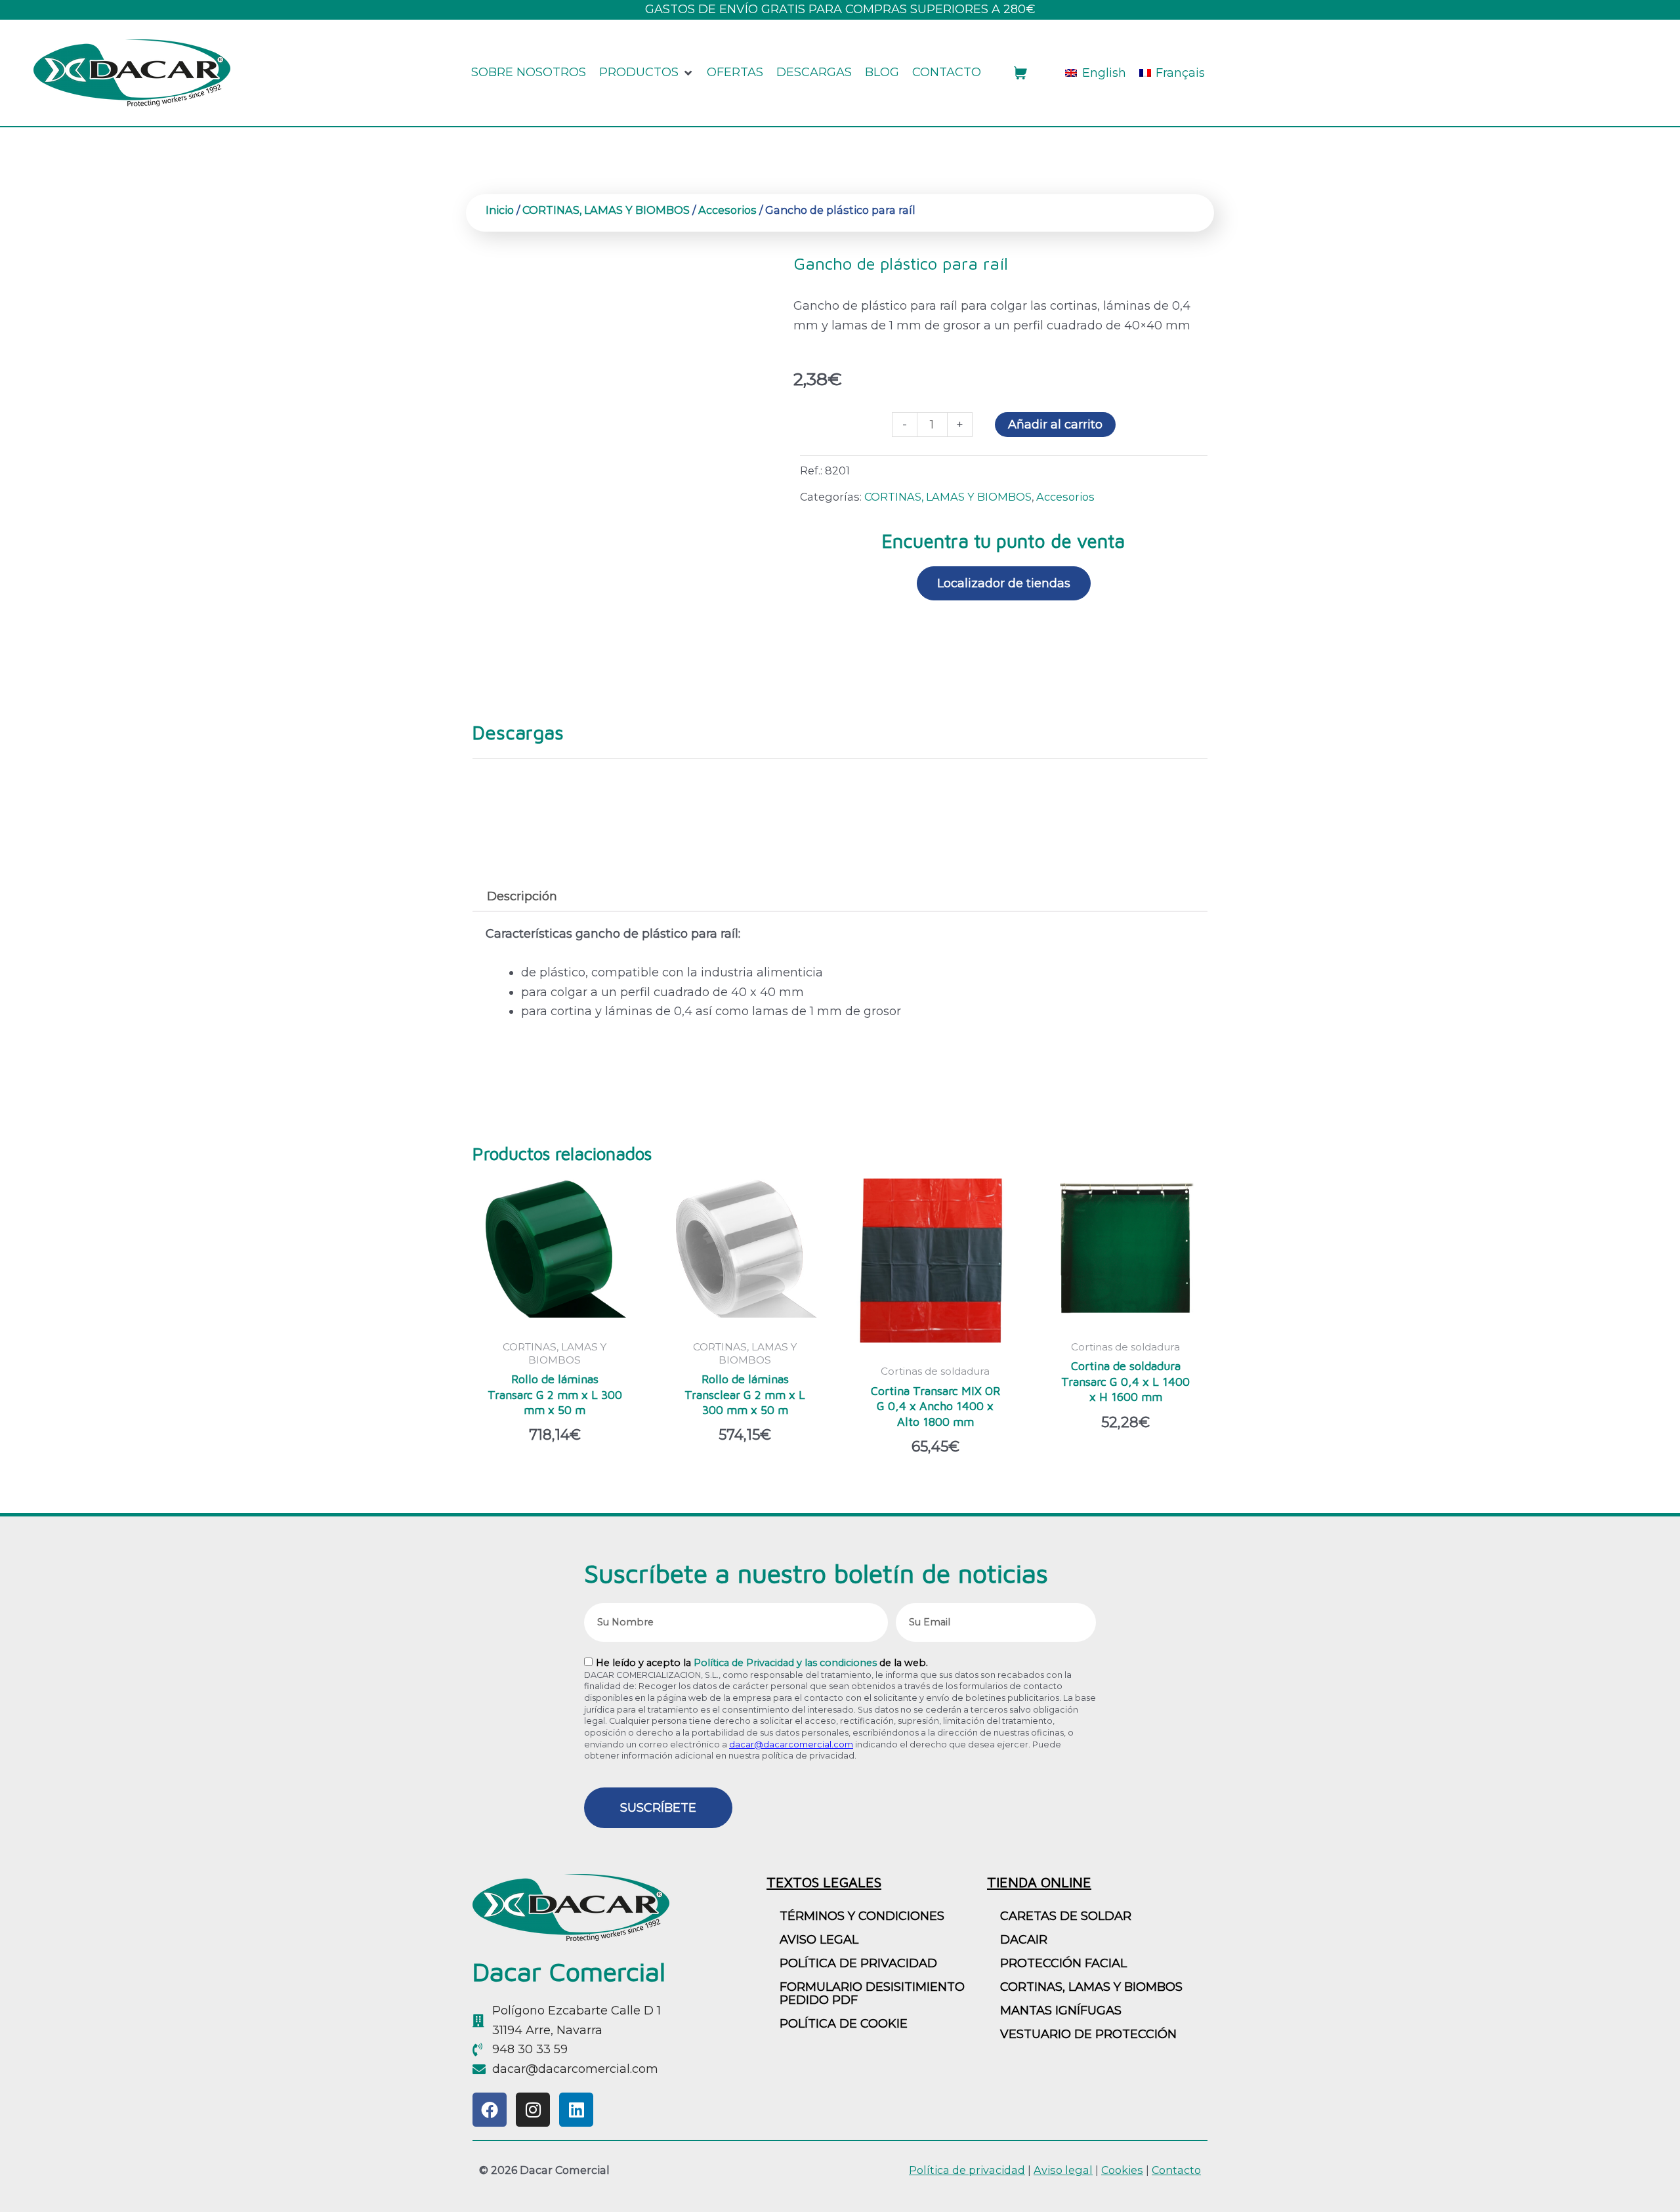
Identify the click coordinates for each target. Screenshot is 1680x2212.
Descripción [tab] (522, 896)
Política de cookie (844, 2024)
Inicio (500, 210)
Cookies (1122, 2170)
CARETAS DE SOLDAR (1066, 1916)
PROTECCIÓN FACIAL (1063, 1963)
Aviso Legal (819, 1940)
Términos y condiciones (862, 1916)
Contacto (1176, 2170)
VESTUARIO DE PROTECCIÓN (1088, 2034)
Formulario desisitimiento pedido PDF (872, 1993)
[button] (646, 73)
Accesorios (727, 210)
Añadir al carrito (1055, 425)
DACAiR (1024, 1940)
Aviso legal (1063, 2170)
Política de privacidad (858, 1963)
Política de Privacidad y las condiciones (785, 1663)
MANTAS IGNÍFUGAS (1061, 2011)
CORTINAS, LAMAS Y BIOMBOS (606, 210)
